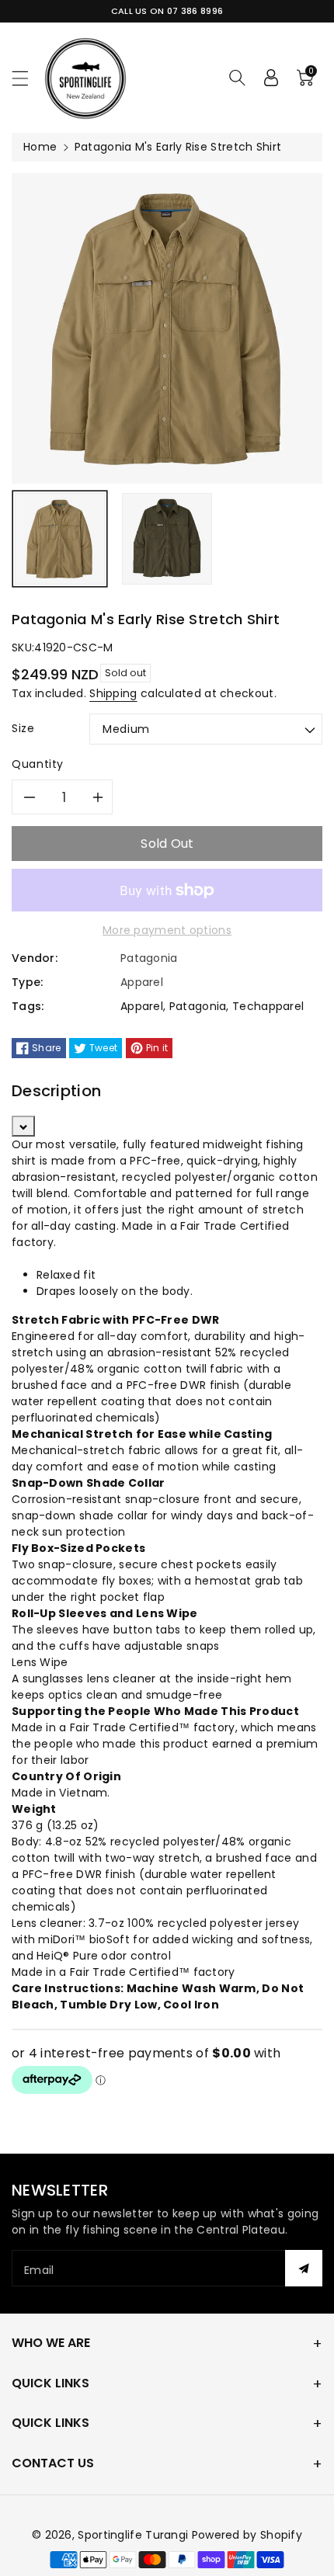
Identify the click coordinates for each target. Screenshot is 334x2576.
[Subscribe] (304, 2268)
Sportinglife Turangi (134, 2535)
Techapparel (268, 1006)
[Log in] (271, 78)
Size (23, 728)
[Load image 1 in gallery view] (60, 539)
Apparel (142, 1006)
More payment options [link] (167, 930)
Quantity (38, 764)
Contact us (53, 2463)
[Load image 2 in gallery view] (167, 539)
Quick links (50, 2383)
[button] (27, 78)
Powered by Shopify (247, 2535)
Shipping (113, 693)
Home (40, 147)
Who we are (51, 2343)
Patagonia (198, 1006)
